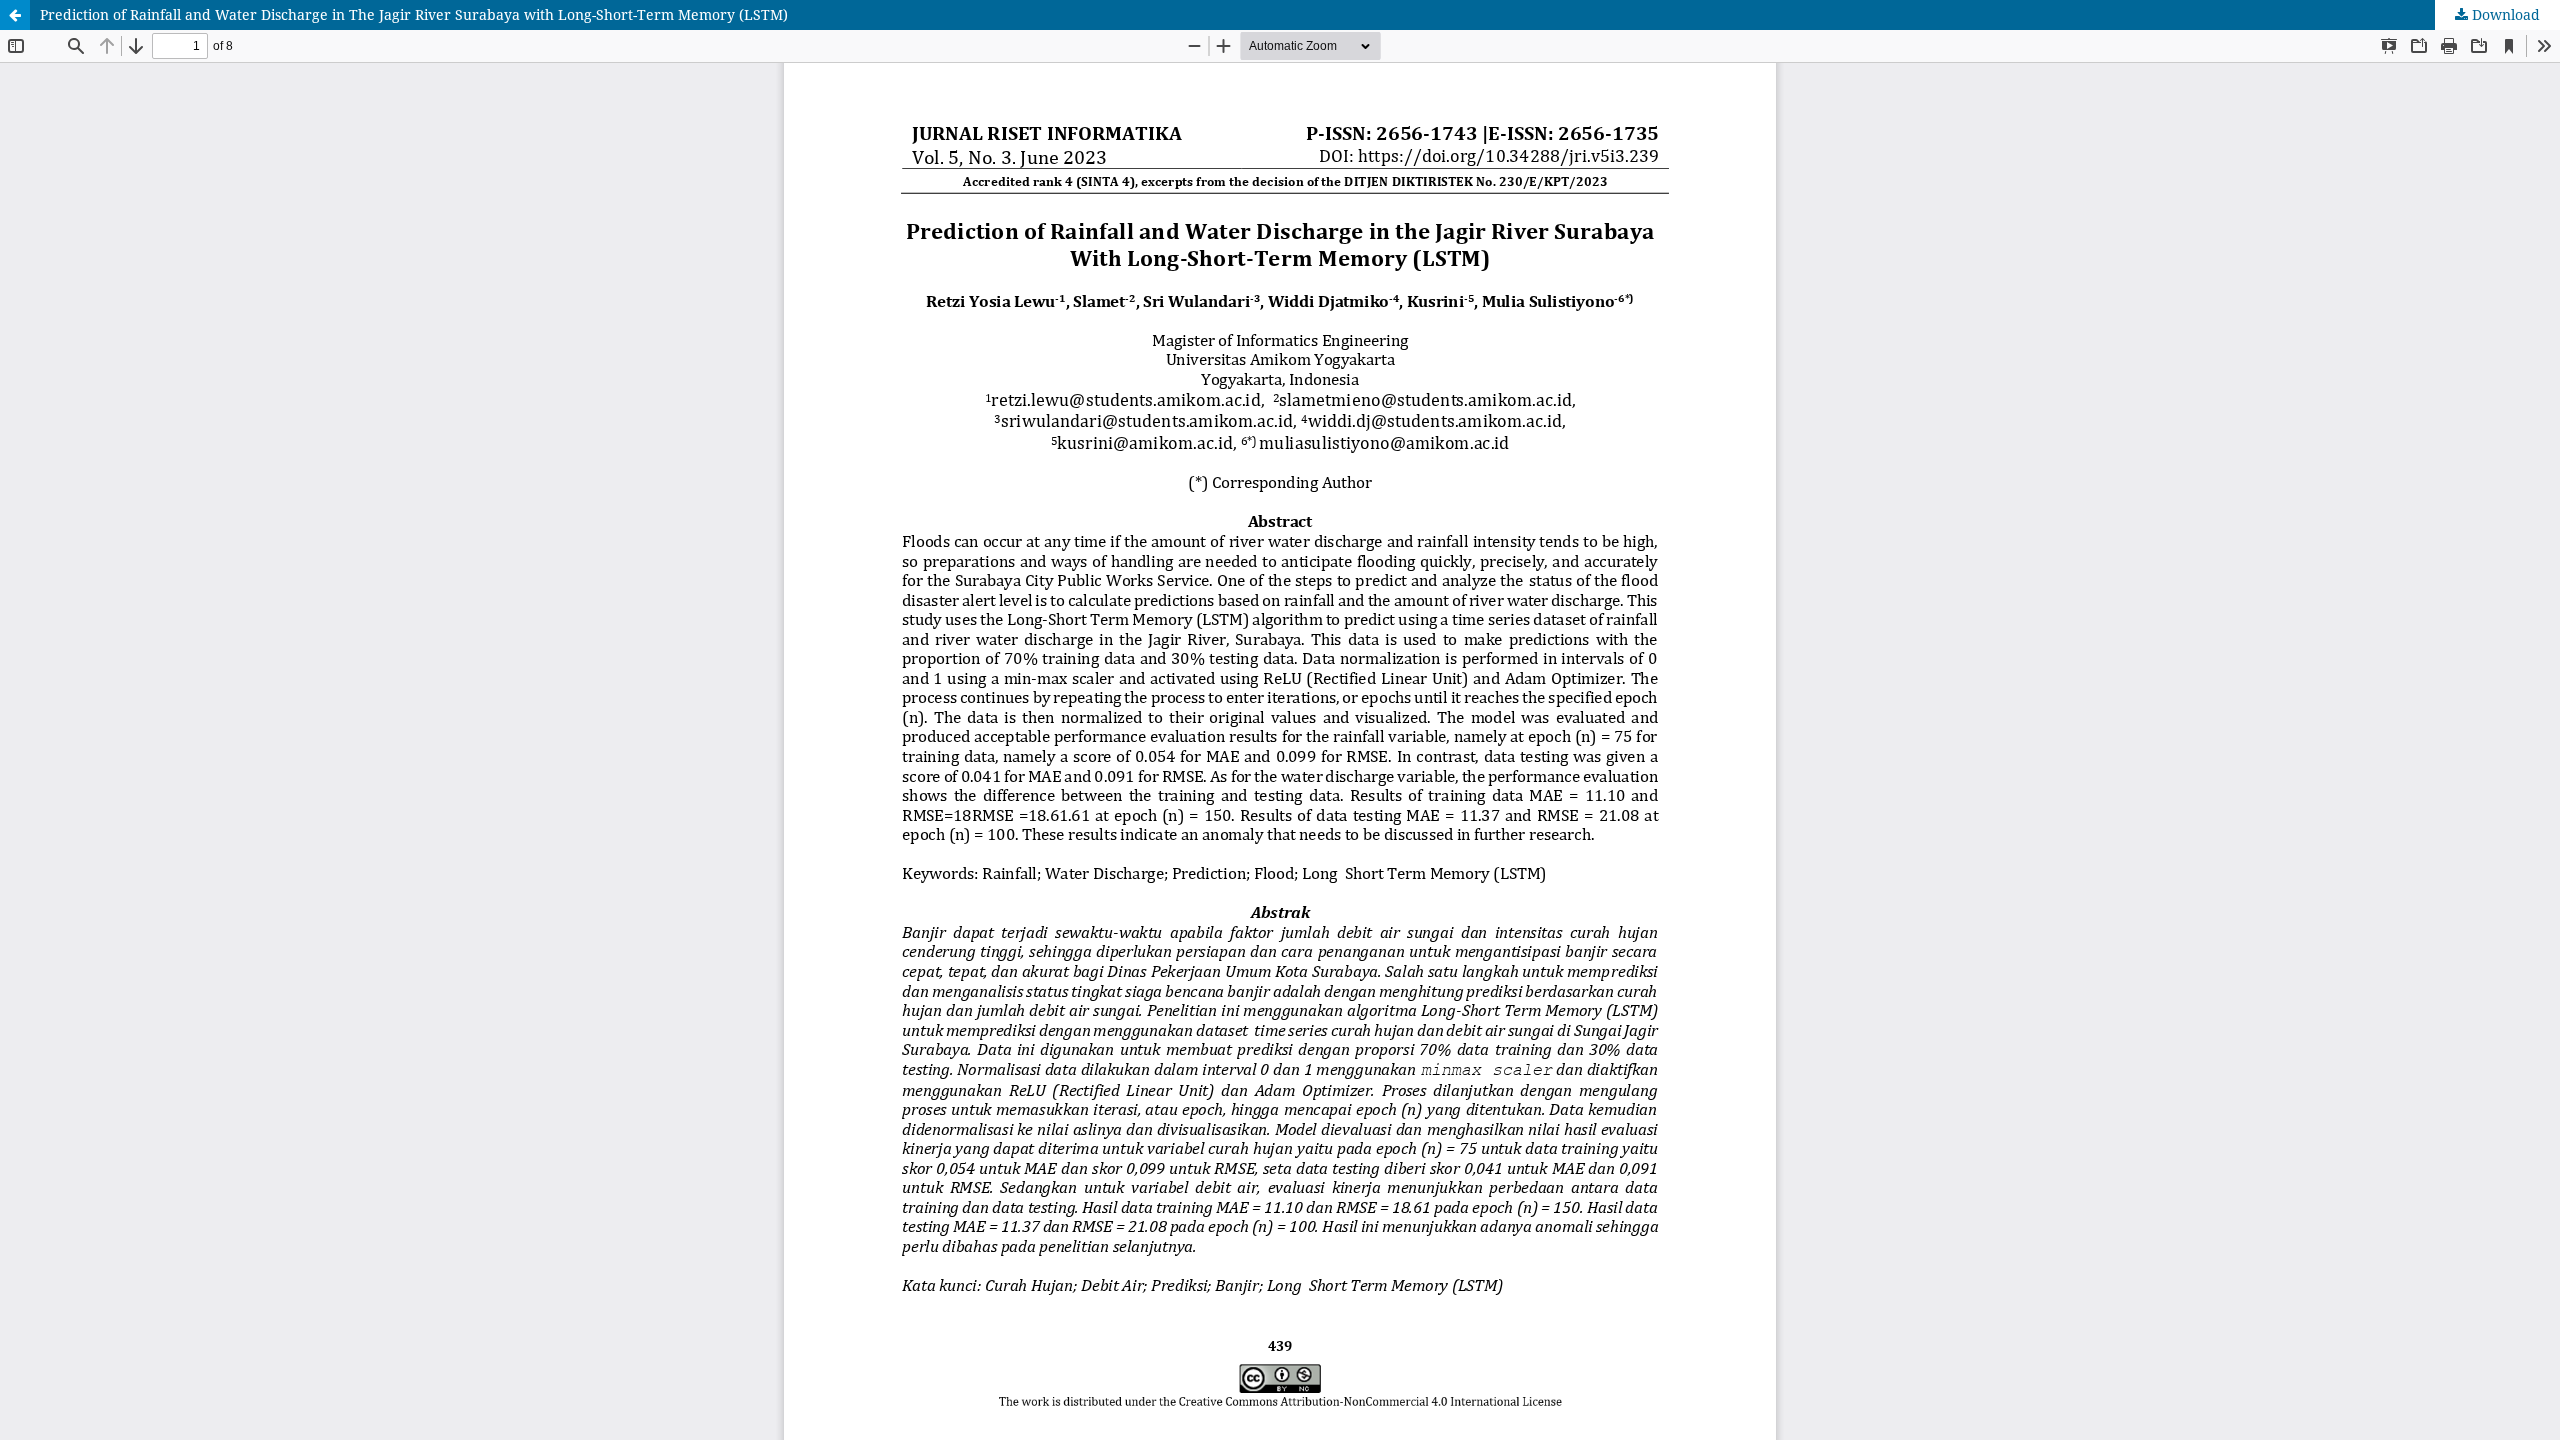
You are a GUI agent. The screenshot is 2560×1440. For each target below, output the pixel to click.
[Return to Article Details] (15, 15)
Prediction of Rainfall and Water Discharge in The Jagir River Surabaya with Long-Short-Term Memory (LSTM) (414, 14)
